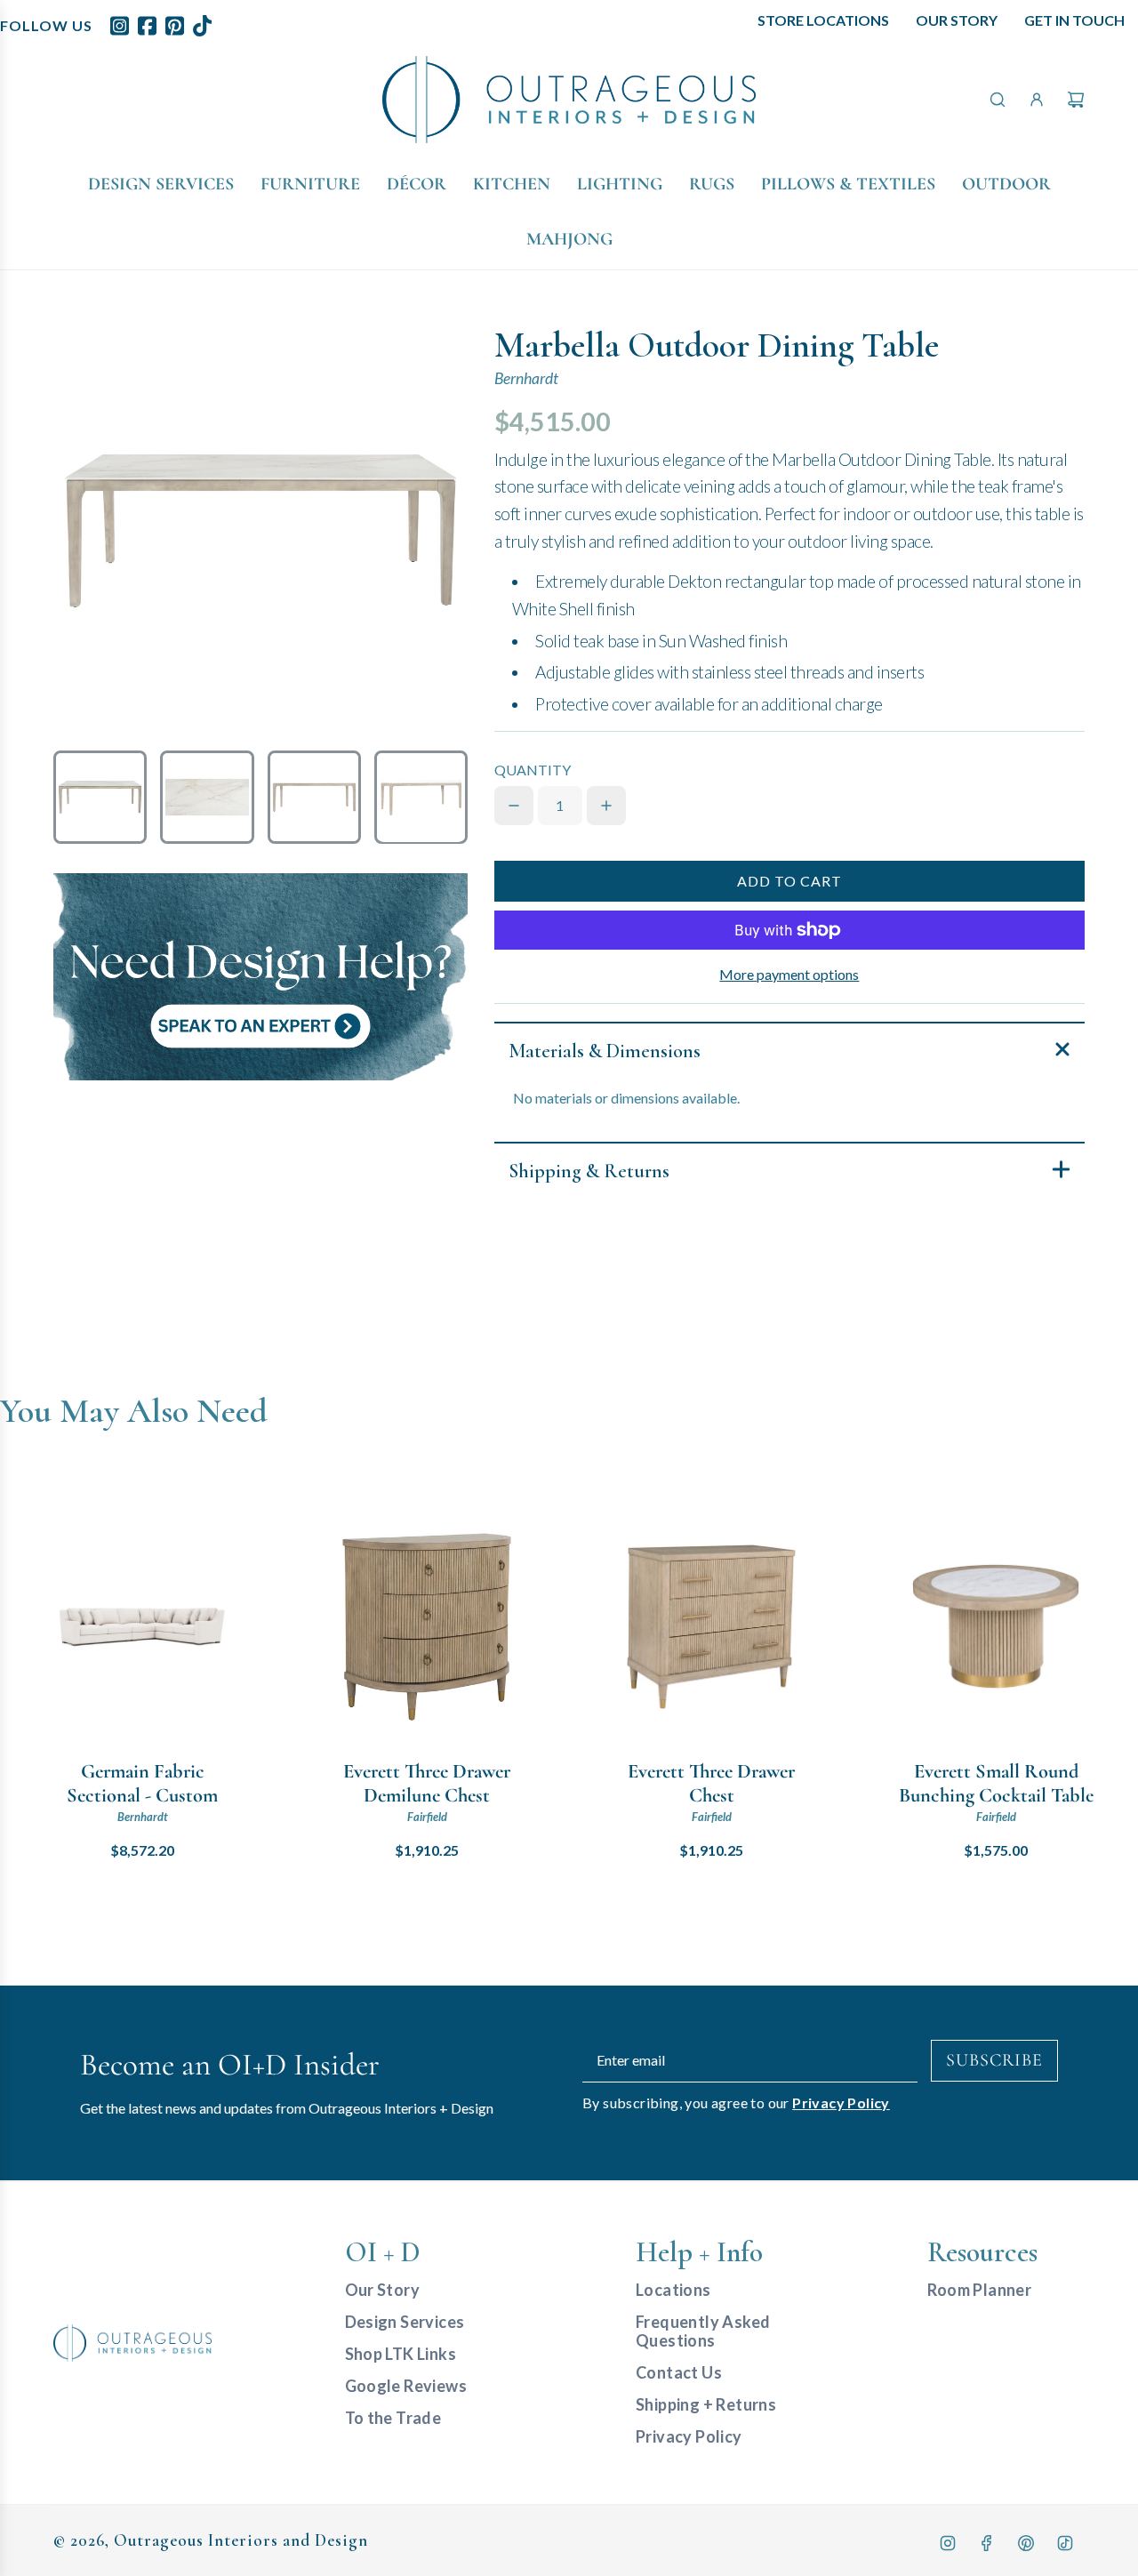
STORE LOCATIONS (823, 20)
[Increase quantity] (606, 806)
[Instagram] (948, 2543)
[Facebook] (987, 2543)
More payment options (789, 974)
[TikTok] (1065, 2543)
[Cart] (1076, 100)
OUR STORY (957, 20)
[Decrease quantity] (514, 806)
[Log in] (1037, 100)
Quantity (533, 770)
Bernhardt (526, 378)
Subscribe (994, 2060)
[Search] (998, 100)
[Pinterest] (1026, 2543)
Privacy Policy (841, 2103)
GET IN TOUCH (1074, 20)
